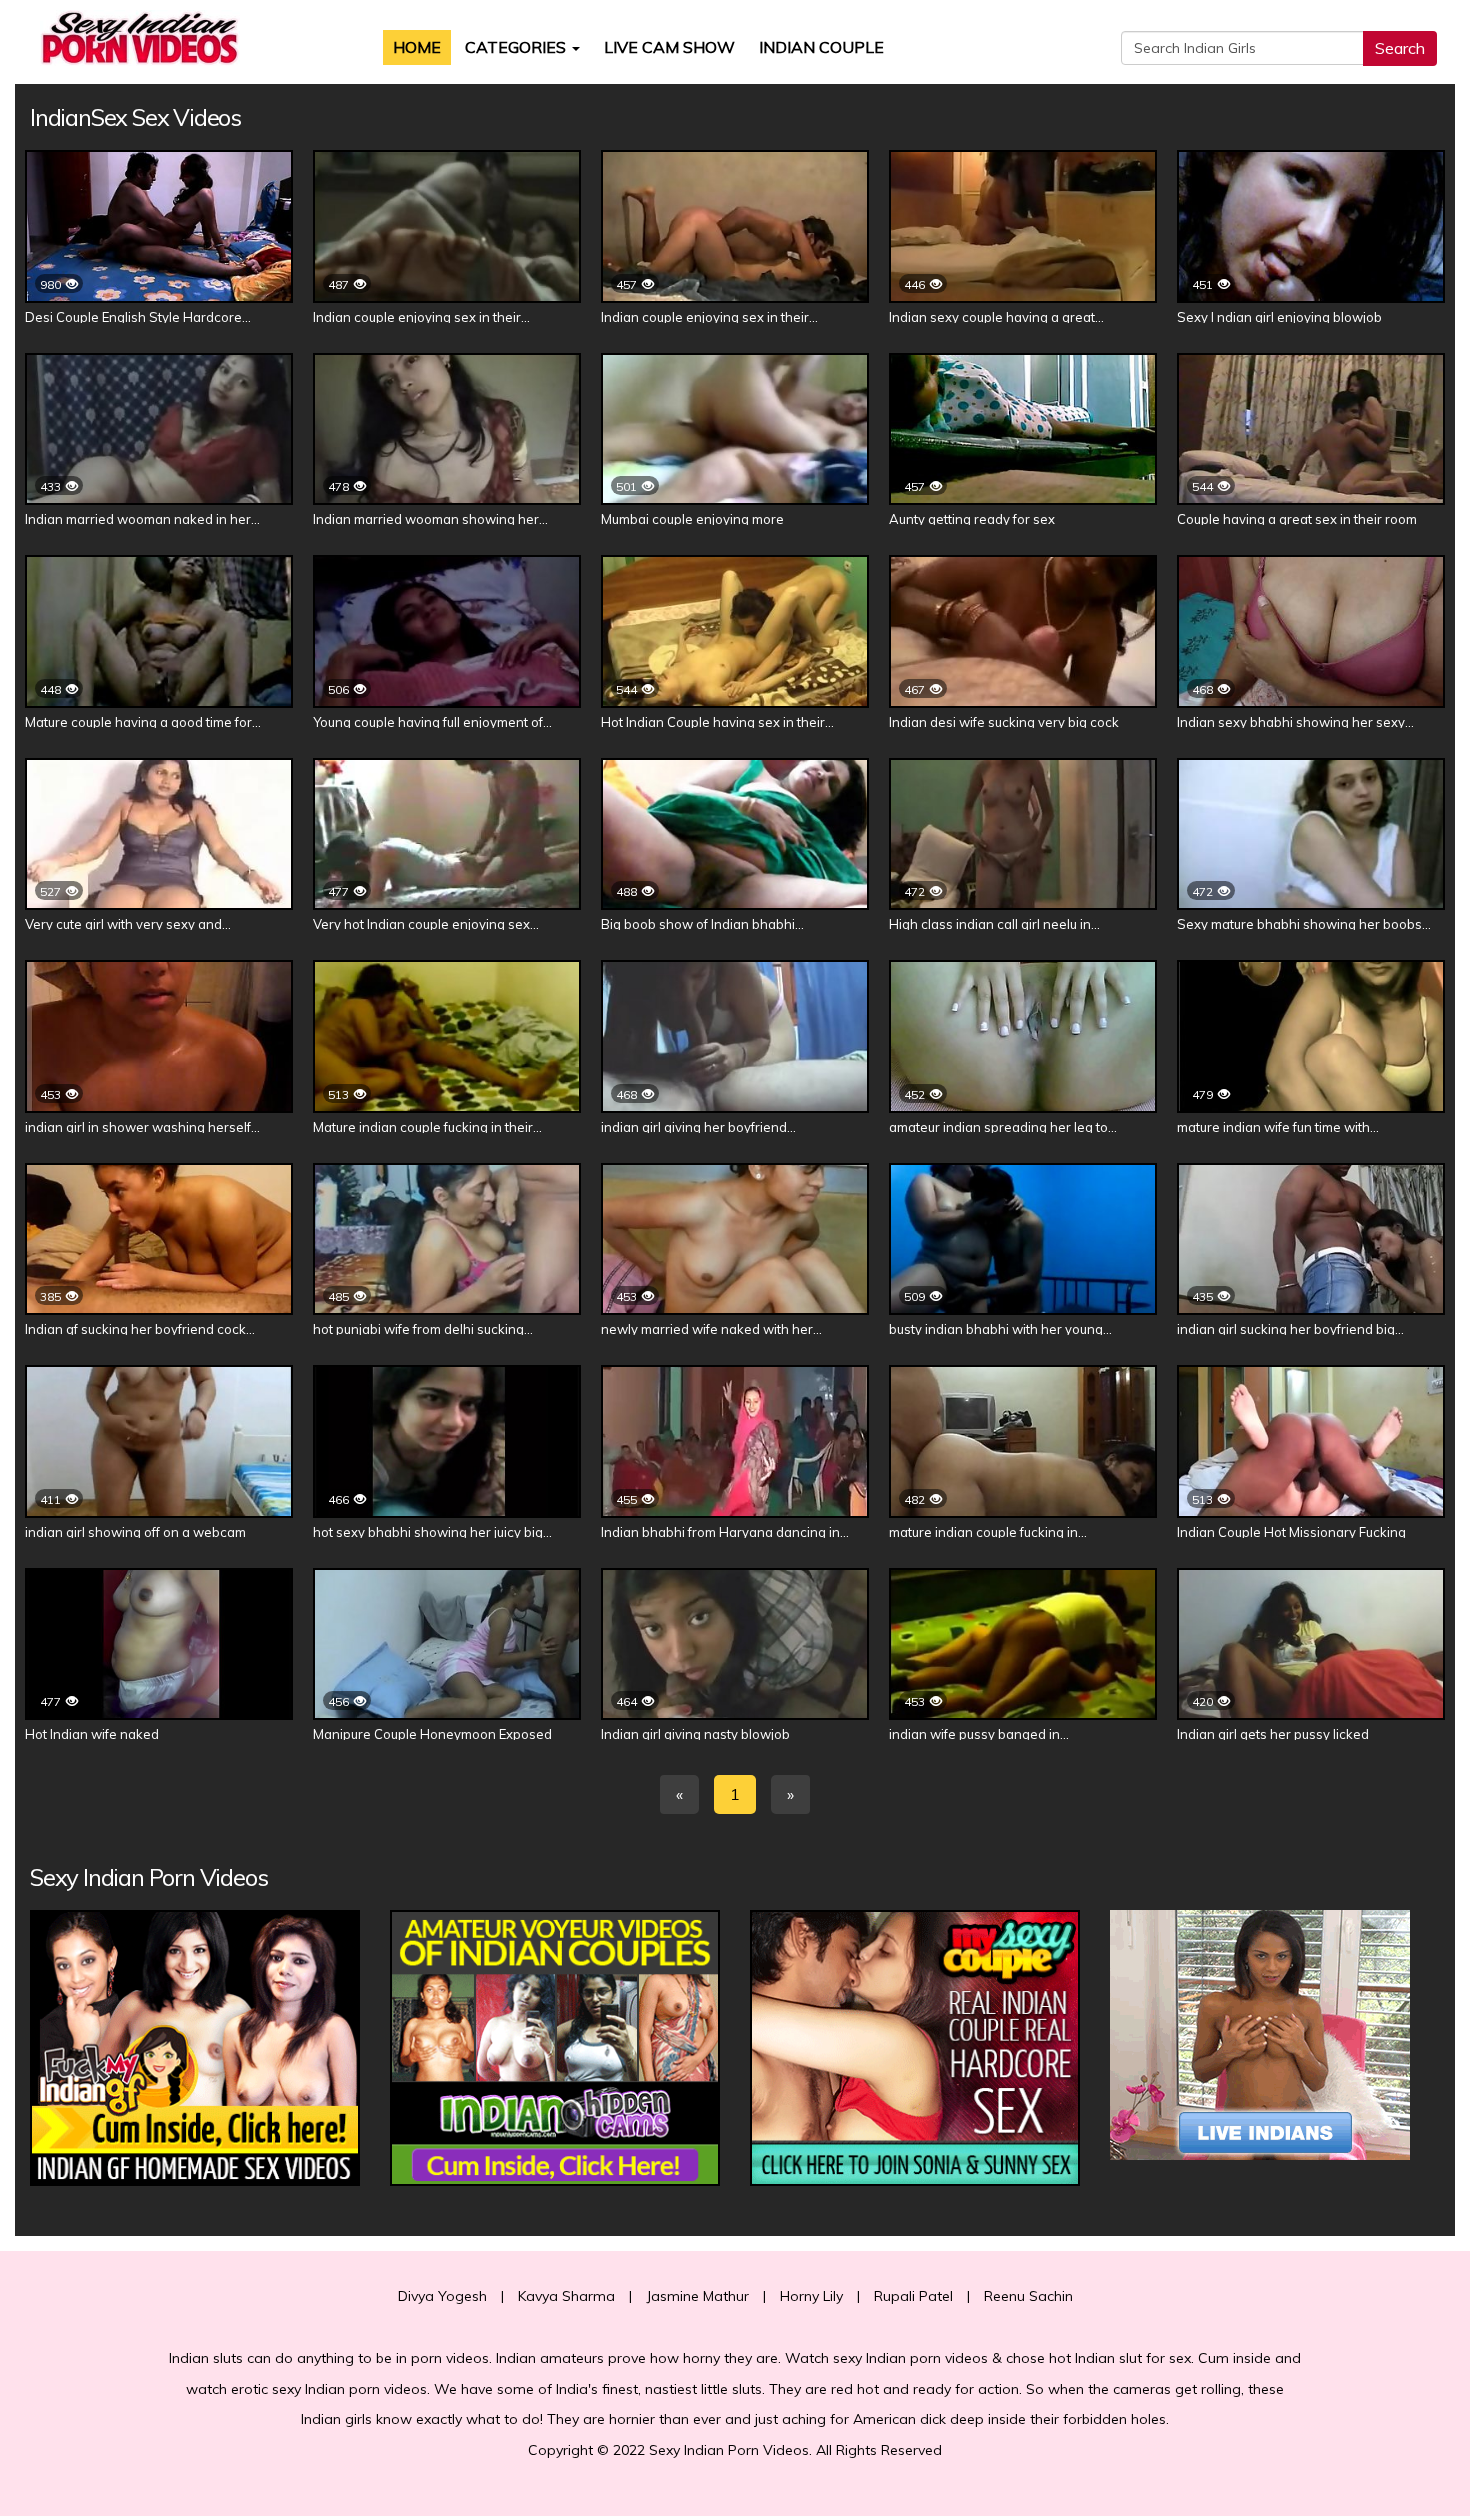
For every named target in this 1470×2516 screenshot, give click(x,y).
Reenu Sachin (1028, 2296)
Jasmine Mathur (697, 2296)
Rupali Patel (913, 2296)
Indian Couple (821, 47)
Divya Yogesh (442, 2296)
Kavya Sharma (566, 2296)
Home (417, 47)
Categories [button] (517, 47)
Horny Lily (811, 2296)
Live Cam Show (669, 47)
